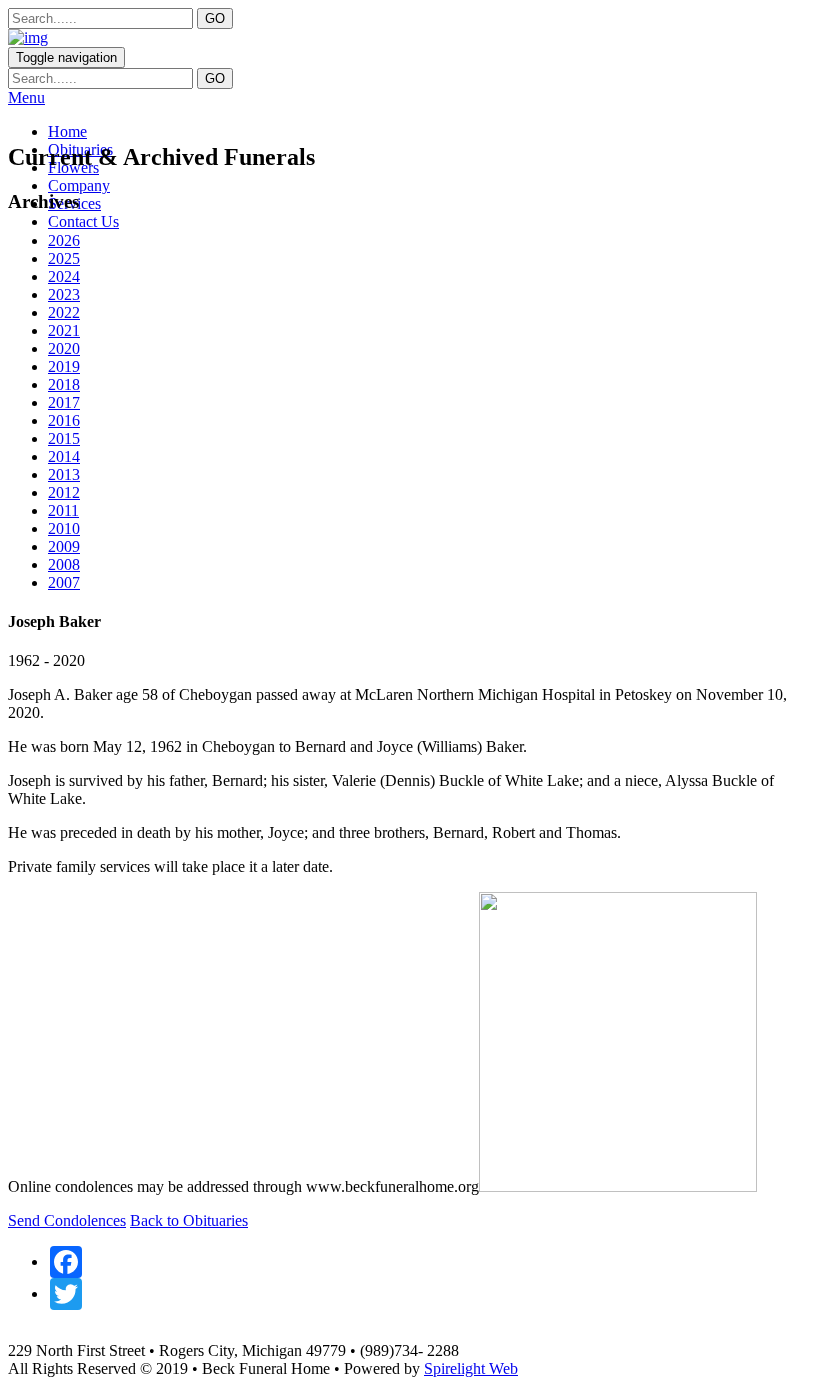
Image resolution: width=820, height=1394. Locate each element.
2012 (64, 492)
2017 (64, 402)
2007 (64, 582)
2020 (64, 348)
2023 (64, 294)
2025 (64, 258)
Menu (26, 97)
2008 (64, 564)
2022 (64, 312)
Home (67, 131)
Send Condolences (67, 1220)
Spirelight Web (471, 1368)
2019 (64, 366)
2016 (64, 420)
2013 (64, 474)
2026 (64, 240)
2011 (63, 510)
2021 (64, 330)
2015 (64, 438)
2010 (64, 528)
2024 (64, 276)
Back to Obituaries (189, 1220)
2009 (64, 546)
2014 (64, 456)
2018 (64, 384)
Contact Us (83, 221)
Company (79, 185)
